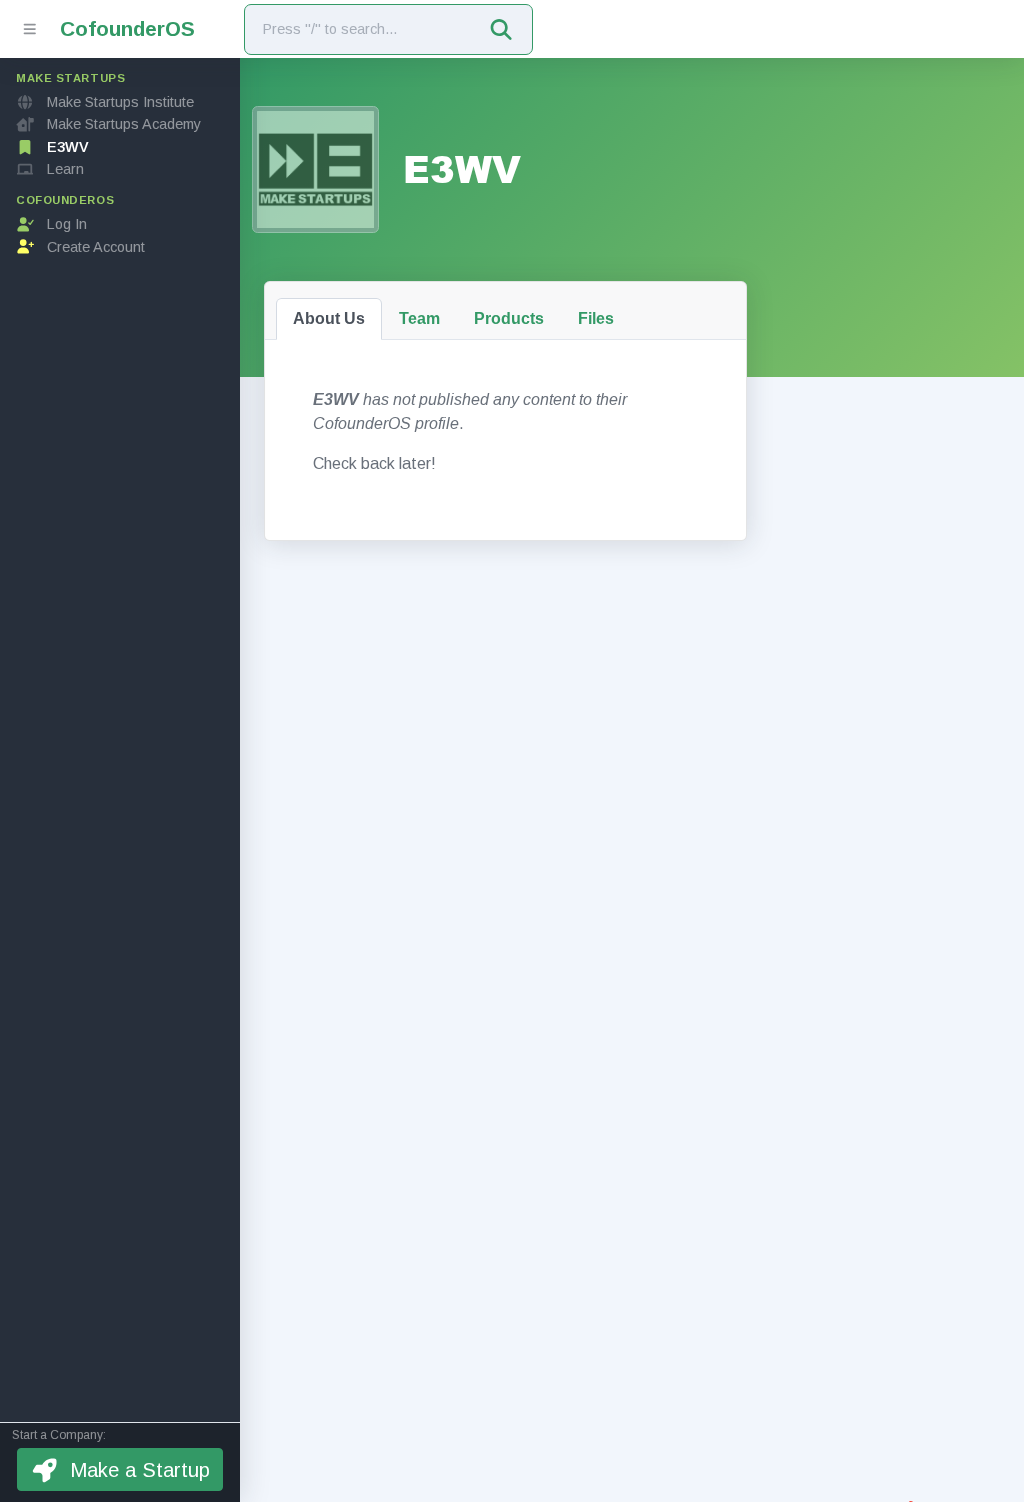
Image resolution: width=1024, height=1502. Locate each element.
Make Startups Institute (120, 102)
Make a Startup (140, 1470)
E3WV (68, 147)
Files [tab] (596, 318)
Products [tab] (509, 318)
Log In (67, 224)
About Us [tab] (329, 318)
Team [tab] (419, 318)
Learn (65, 169)
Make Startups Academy (124, 124)
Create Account (96, 247)
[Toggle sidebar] (30, 29)
